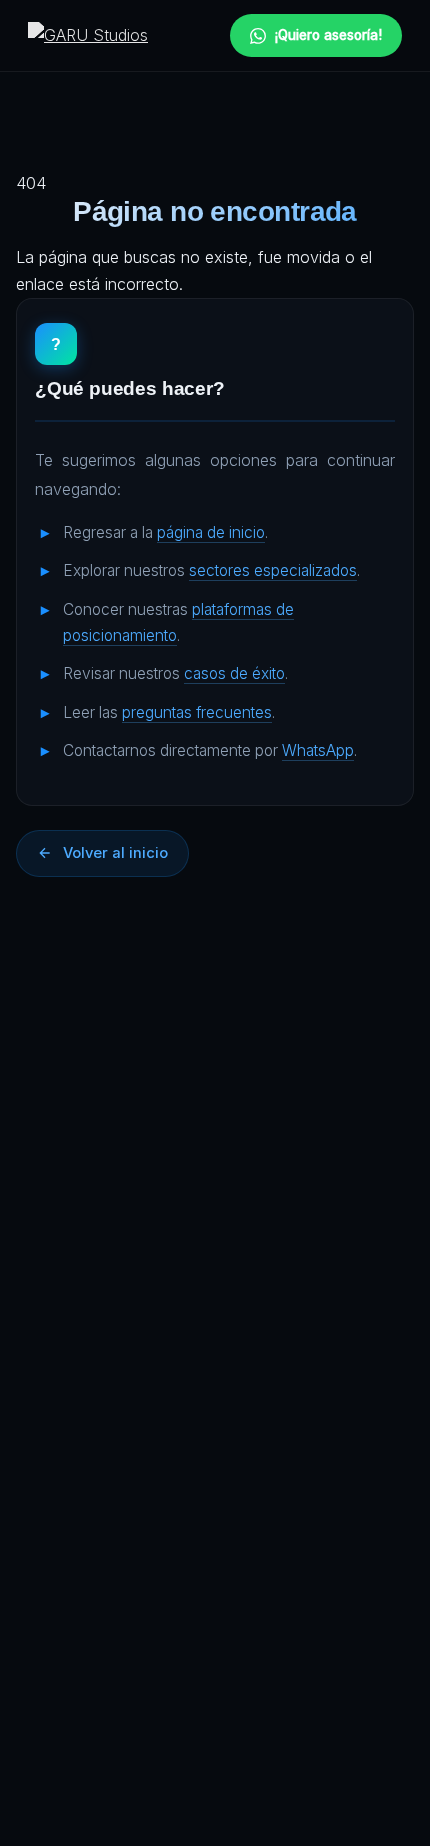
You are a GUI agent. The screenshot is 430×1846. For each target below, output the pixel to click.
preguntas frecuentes (197, 712)
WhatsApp (318, 750)
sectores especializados (273, 570)
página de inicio (211, 532)
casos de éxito (234, 673)
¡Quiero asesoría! (328, 35)
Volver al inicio (115, 853)
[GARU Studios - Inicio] (88, 35)
